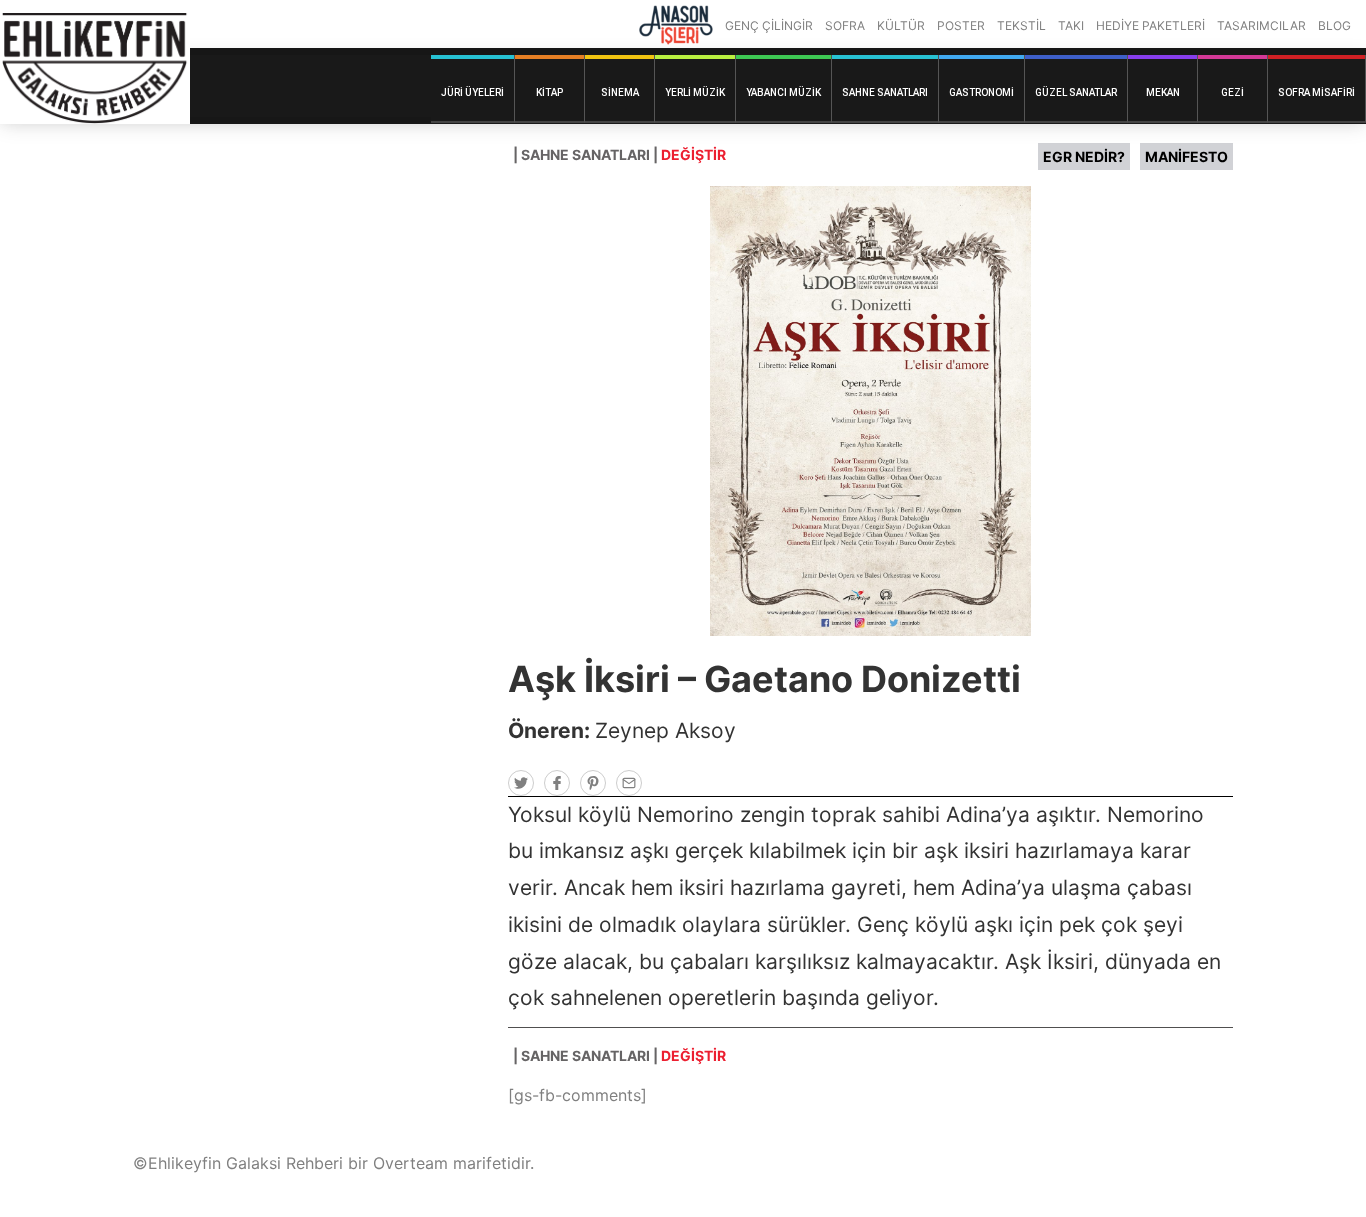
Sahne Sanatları (885, 92)
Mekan (1163, 92)
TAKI (1071, 25)
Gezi (1232, 92)
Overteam (410, 1163)
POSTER (961, 25)
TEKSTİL (1021, 25)
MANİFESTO (1186, 156)
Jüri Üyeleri (472, 92)
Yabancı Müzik (783, 92)
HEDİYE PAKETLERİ (1150, 25)
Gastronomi (981, 92)
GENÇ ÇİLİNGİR (769, 25)
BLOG (1334, 25)
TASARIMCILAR (1261, 25)
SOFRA (845, 25)
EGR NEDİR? (1084, 156)
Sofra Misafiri (1316, 92)
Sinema (620, 92)
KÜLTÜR (901, 25)
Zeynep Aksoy (665, 730)
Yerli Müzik (695, 92)
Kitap (549, 92)
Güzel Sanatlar (1076, 92)
